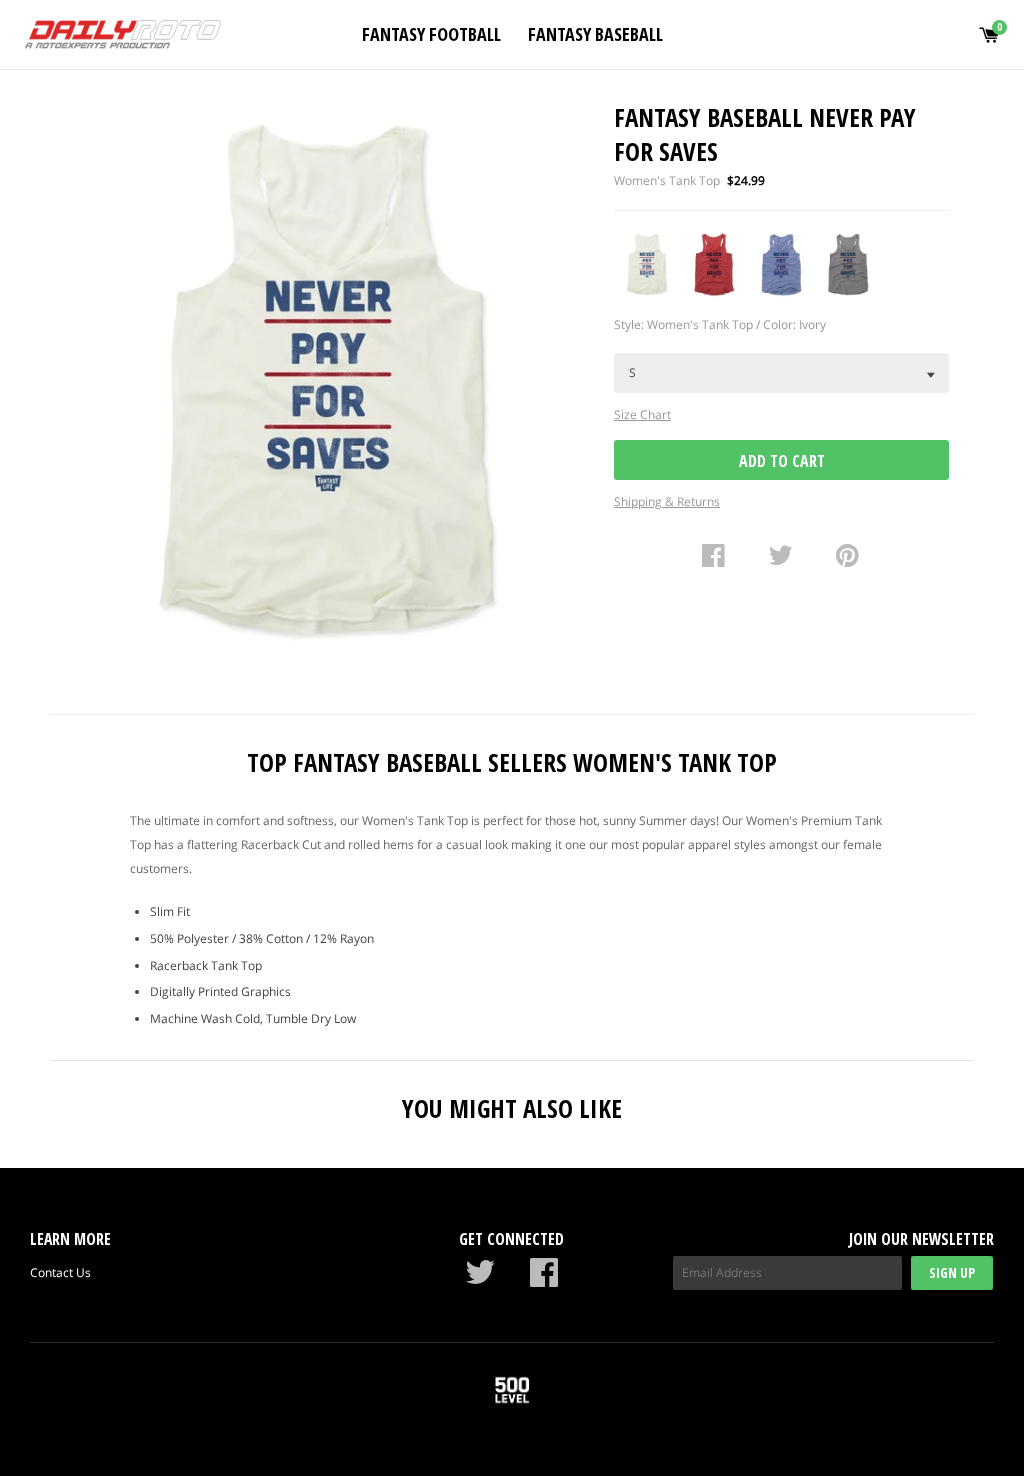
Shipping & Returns (667, 501)
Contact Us (60, 1272)
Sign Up (952, 1272)
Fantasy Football (431, 34)
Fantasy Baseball (595, 34)
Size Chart (642, 414)
